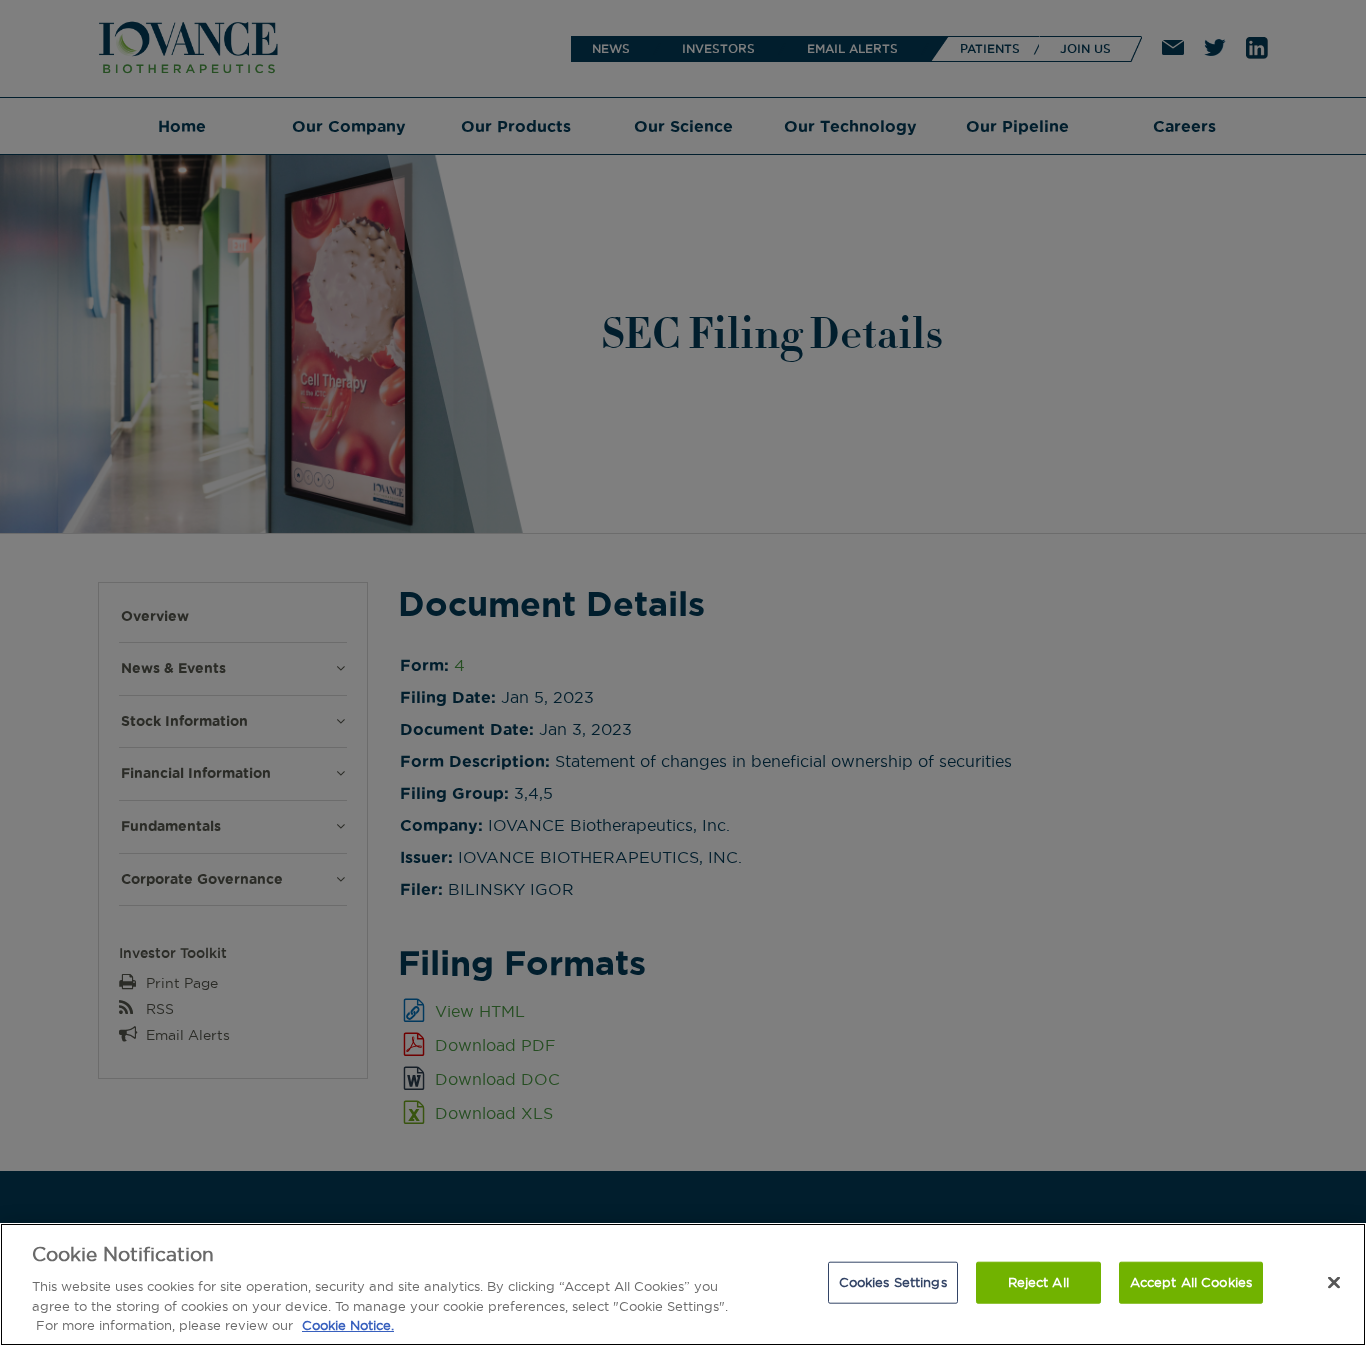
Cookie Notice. (348, 1325)
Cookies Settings (893, 1282)
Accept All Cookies (1191, 1282)
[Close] (1334, 1283)
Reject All (1038, 1282)
